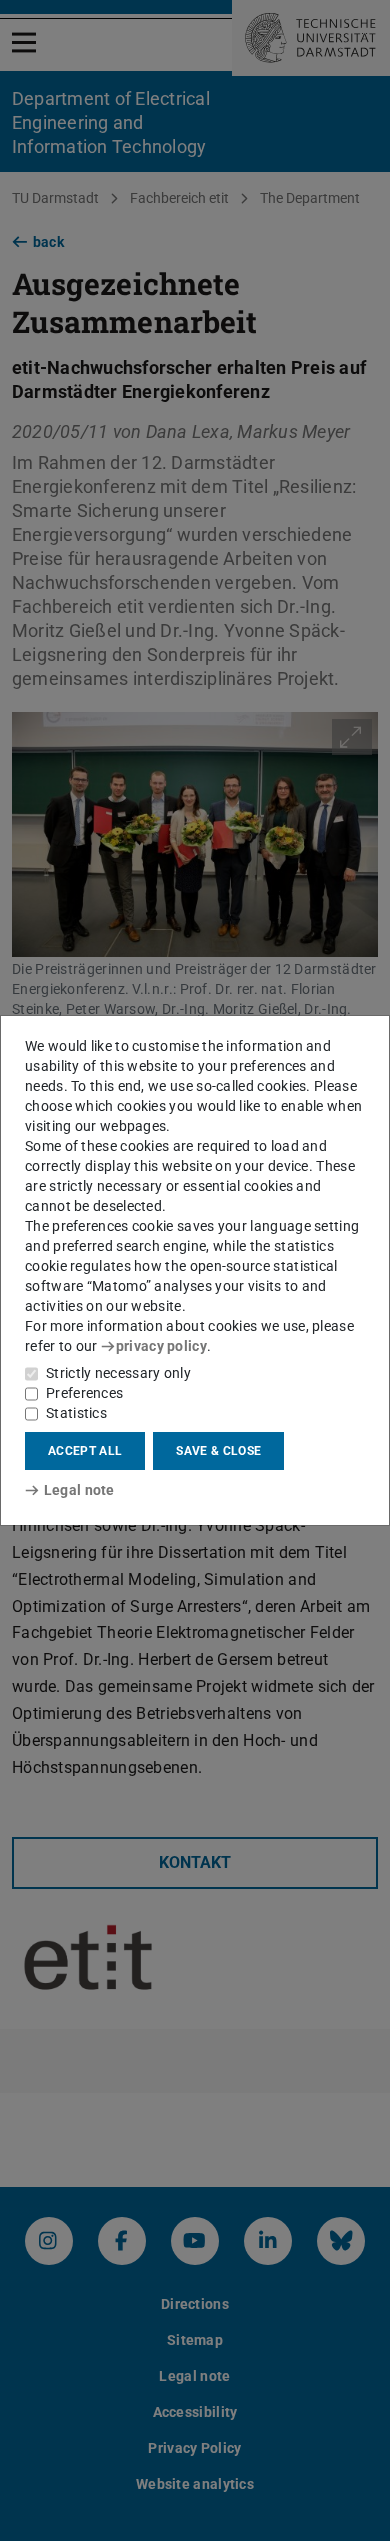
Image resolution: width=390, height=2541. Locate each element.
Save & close (218, 1451)
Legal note (79, 1490)
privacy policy (161, 1346)
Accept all (85, 1451)
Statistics (76, 1413)
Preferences (84, 1393)
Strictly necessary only (118, 1373)
